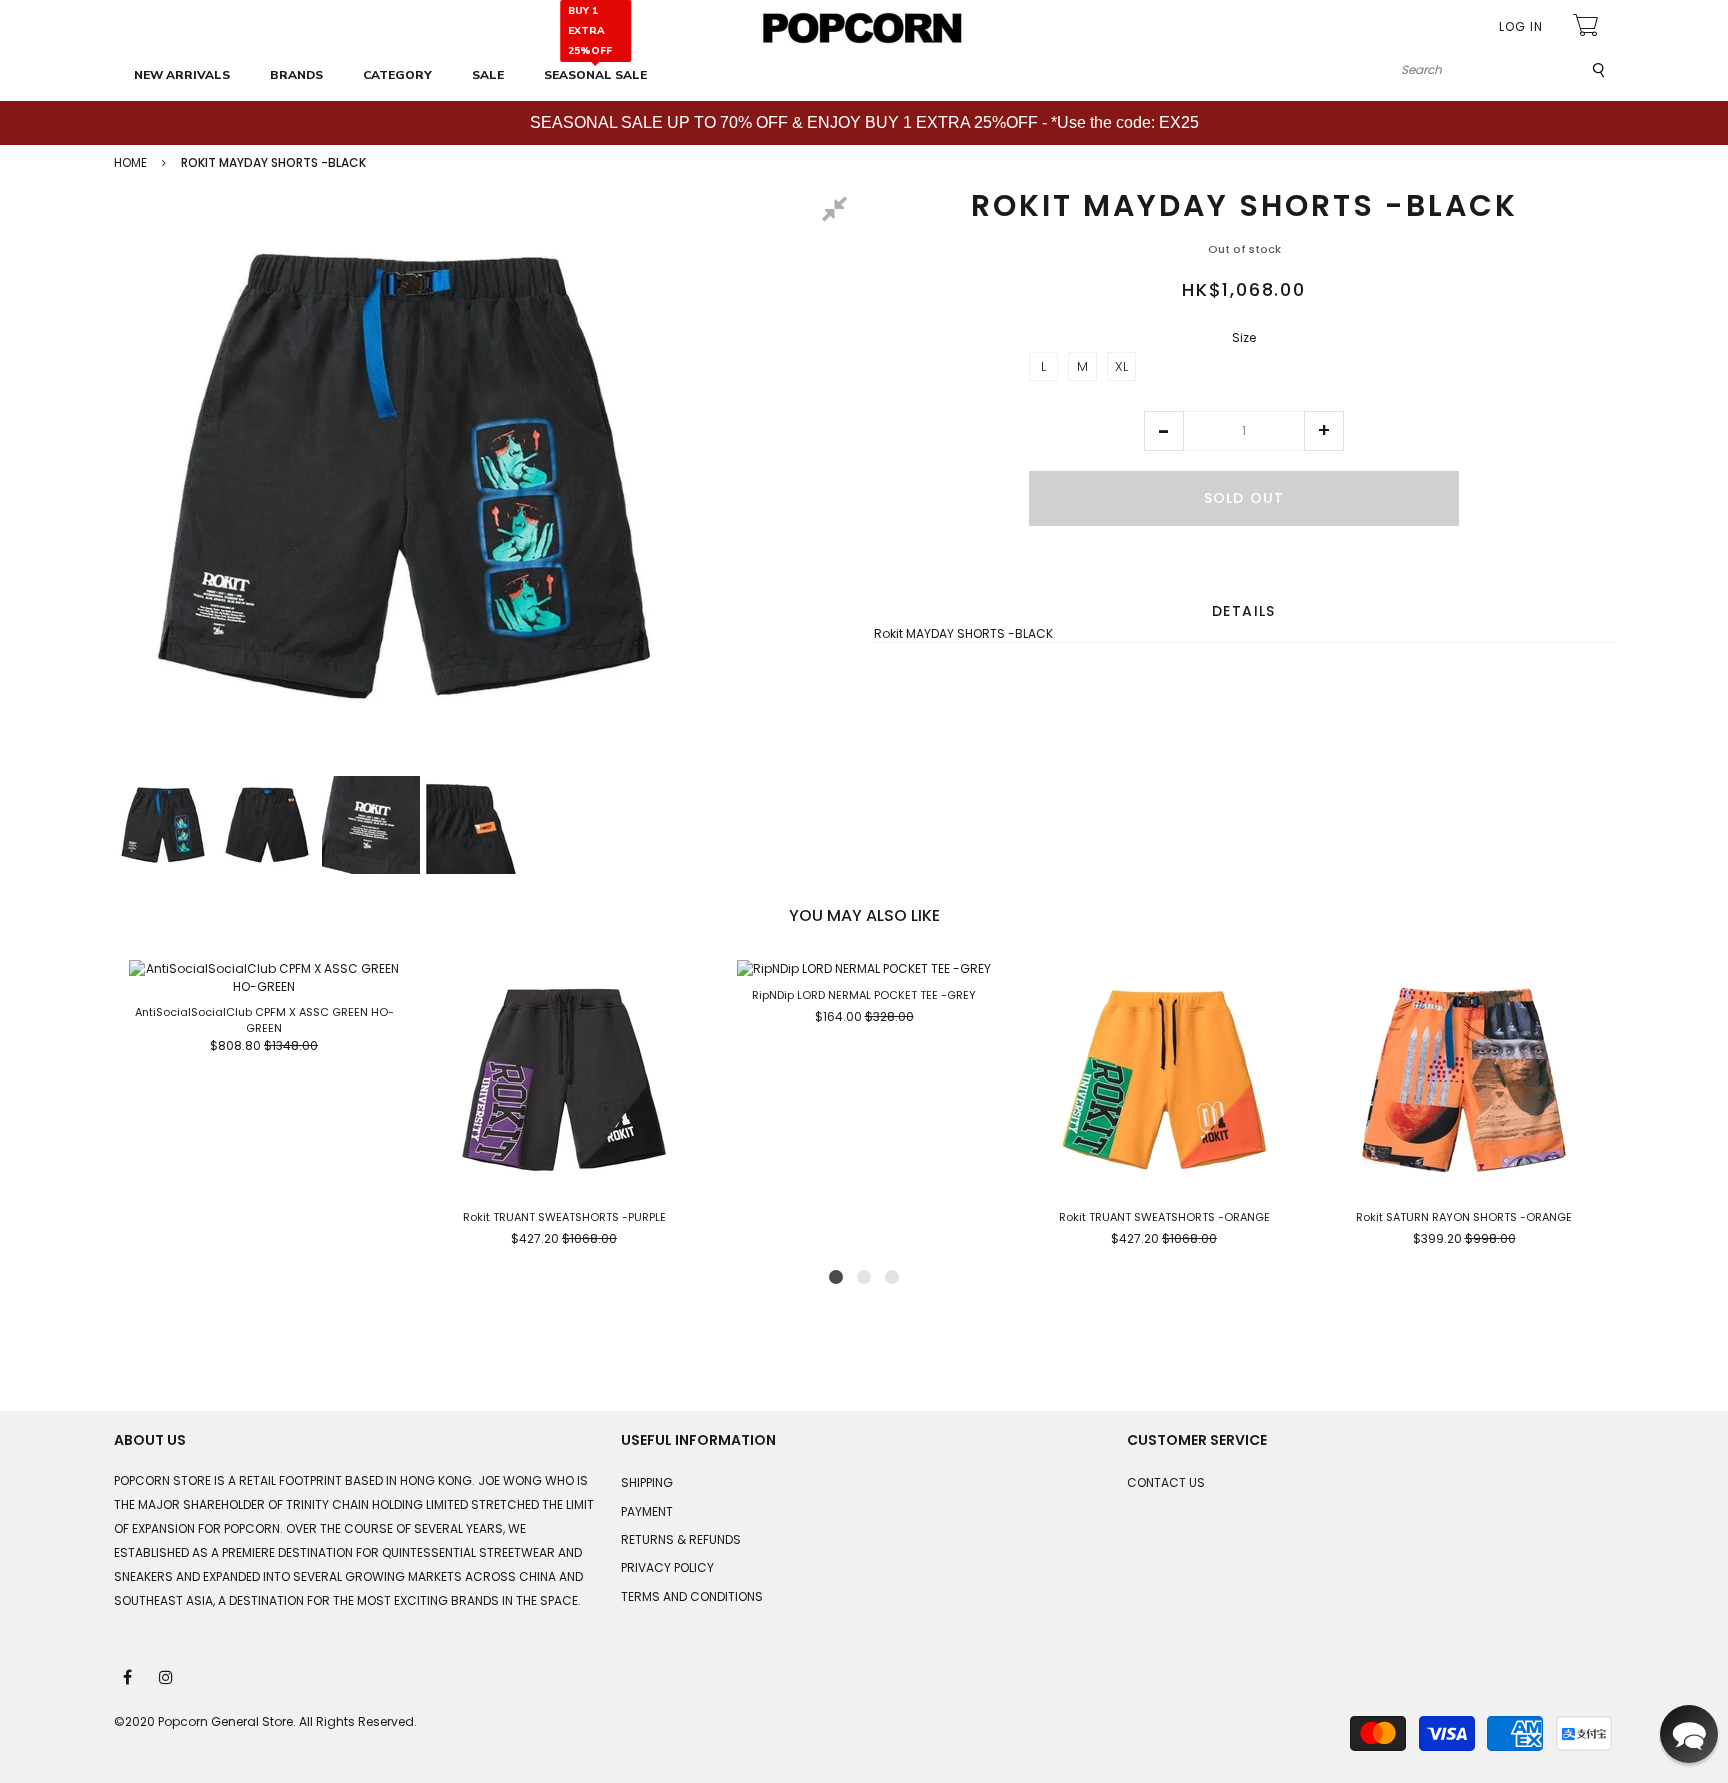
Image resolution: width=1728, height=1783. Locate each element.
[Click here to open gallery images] (838, 212)
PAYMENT (647, 1511)
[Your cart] (1588, 27)
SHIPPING (647, 1482)
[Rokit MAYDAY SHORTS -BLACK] (163, 825)
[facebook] (129, 1676)
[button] (1164, 431)
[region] (864, 123)
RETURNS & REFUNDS (681, 1539)
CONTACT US (1166, 1482)
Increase (1324, 431)
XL (1121, 366)
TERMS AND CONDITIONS (692, 1596)
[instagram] (167, 1676)
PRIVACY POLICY (667, 1567)
